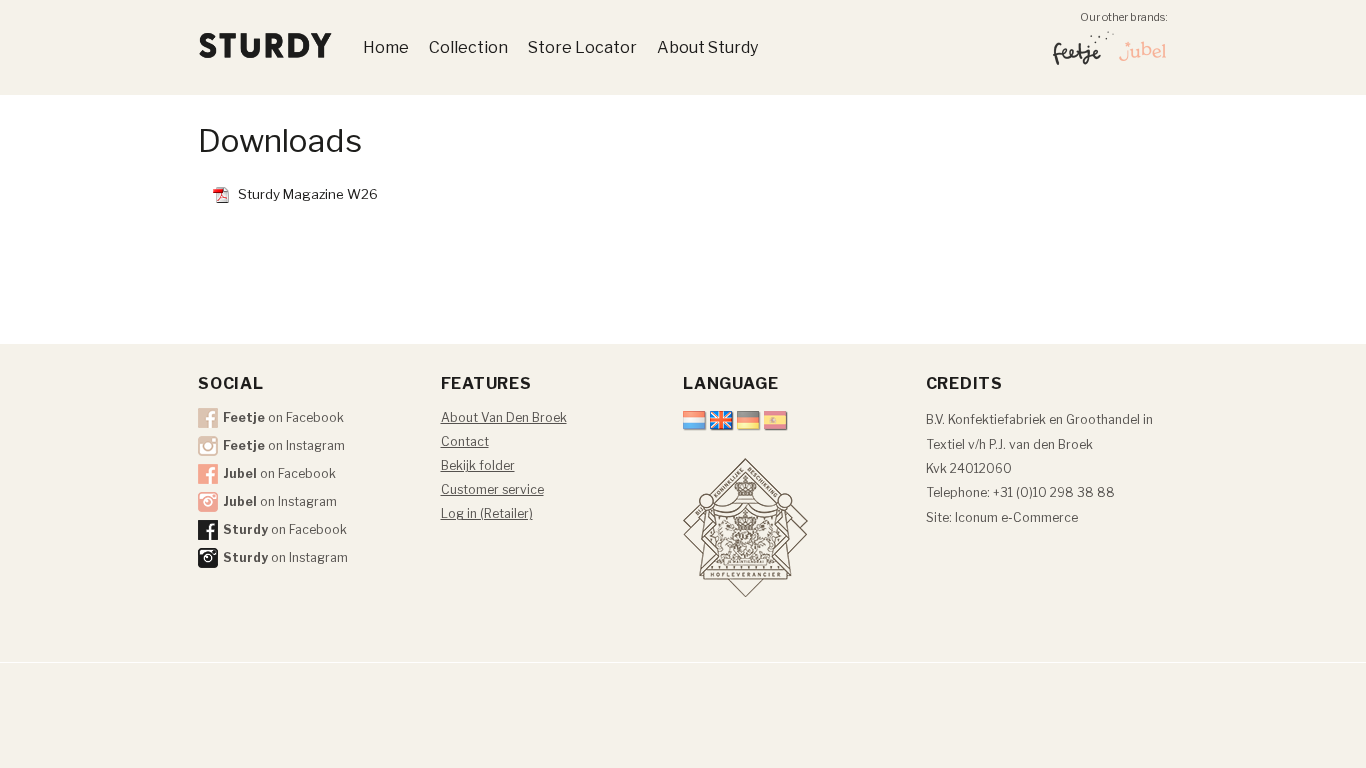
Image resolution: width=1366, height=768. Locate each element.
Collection (468, 47)
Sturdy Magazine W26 (308, 194)
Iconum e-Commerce (1016, 517)
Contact (465, 441)
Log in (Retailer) (487, 513)
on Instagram (284, 445)
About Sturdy (707, 47)
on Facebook (283, 417)
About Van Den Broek (504, 417)
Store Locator (582, 47)
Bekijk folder (478, 465)
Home (386, 47)
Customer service (492, 489)
